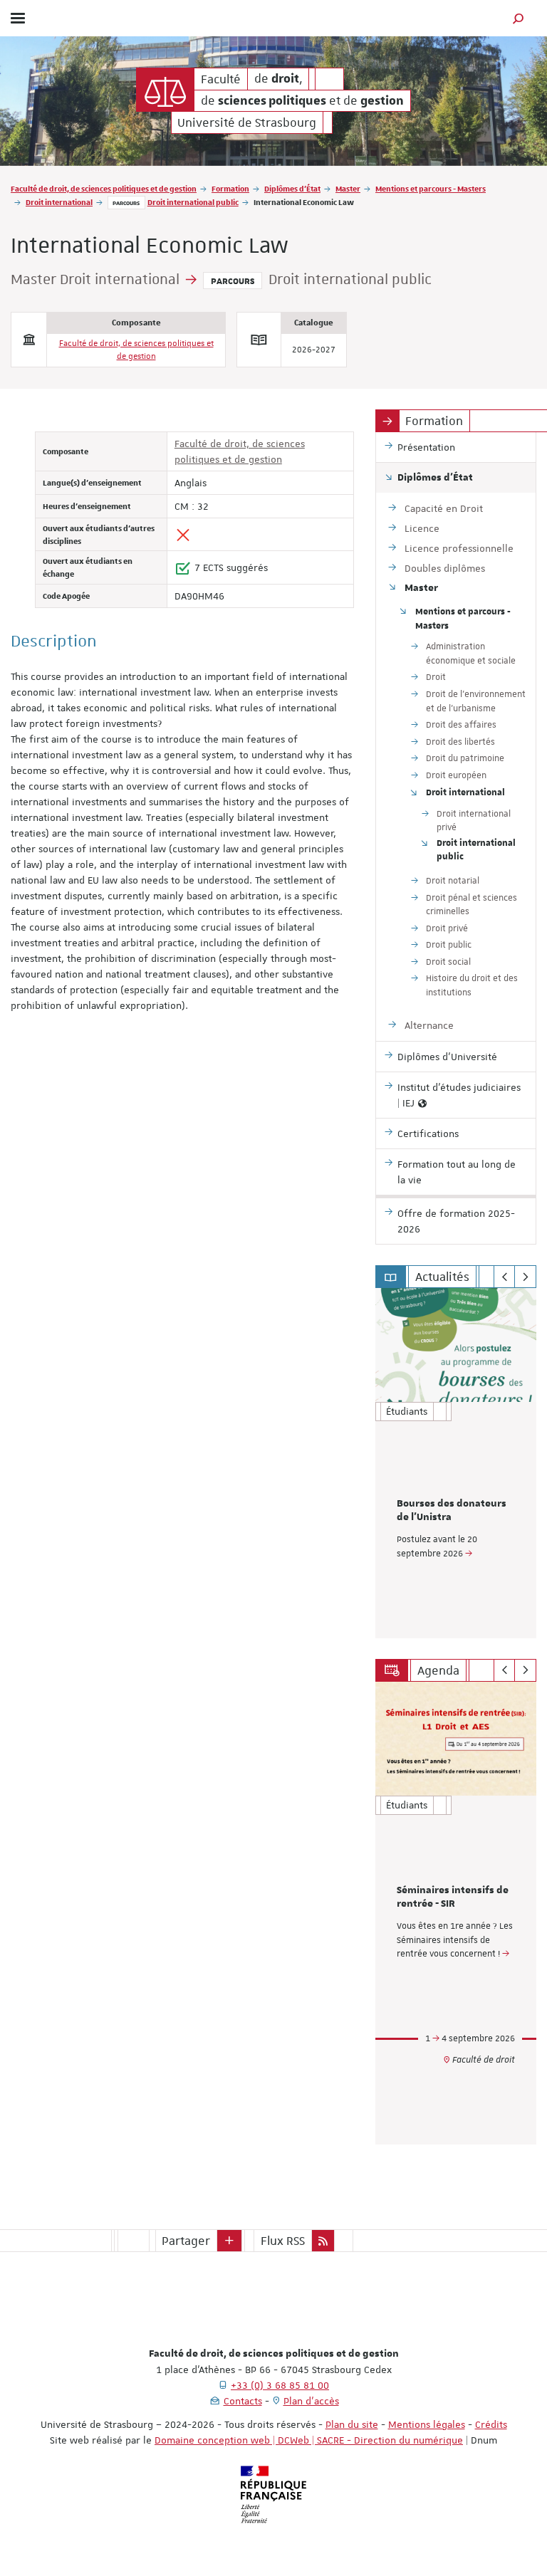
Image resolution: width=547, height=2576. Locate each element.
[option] (456, 1463)
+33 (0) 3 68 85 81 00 (280, 2385)
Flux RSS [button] (283, 2241)
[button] (519, 18)
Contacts (243, 2401)
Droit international (59, 202)
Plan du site (352, 2424)
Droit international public (193, 202)
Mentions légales (427, 2424)
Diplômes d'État (292, 188)
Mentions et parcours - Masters (431, 188)
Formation (230, 188)
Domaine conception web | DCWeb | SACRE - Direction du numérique (309, 2440)
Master (348, 188)
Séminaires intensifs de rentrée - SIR (453, 1897)
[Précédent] (505, 1277)
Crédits (491, 2424)
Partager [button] (186, 2241)
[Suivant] (525, 1277)
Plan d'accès (311, 2401)
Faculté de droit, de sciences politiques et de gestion (104, 188)
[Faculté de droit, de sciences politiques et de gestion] (165, 90)
